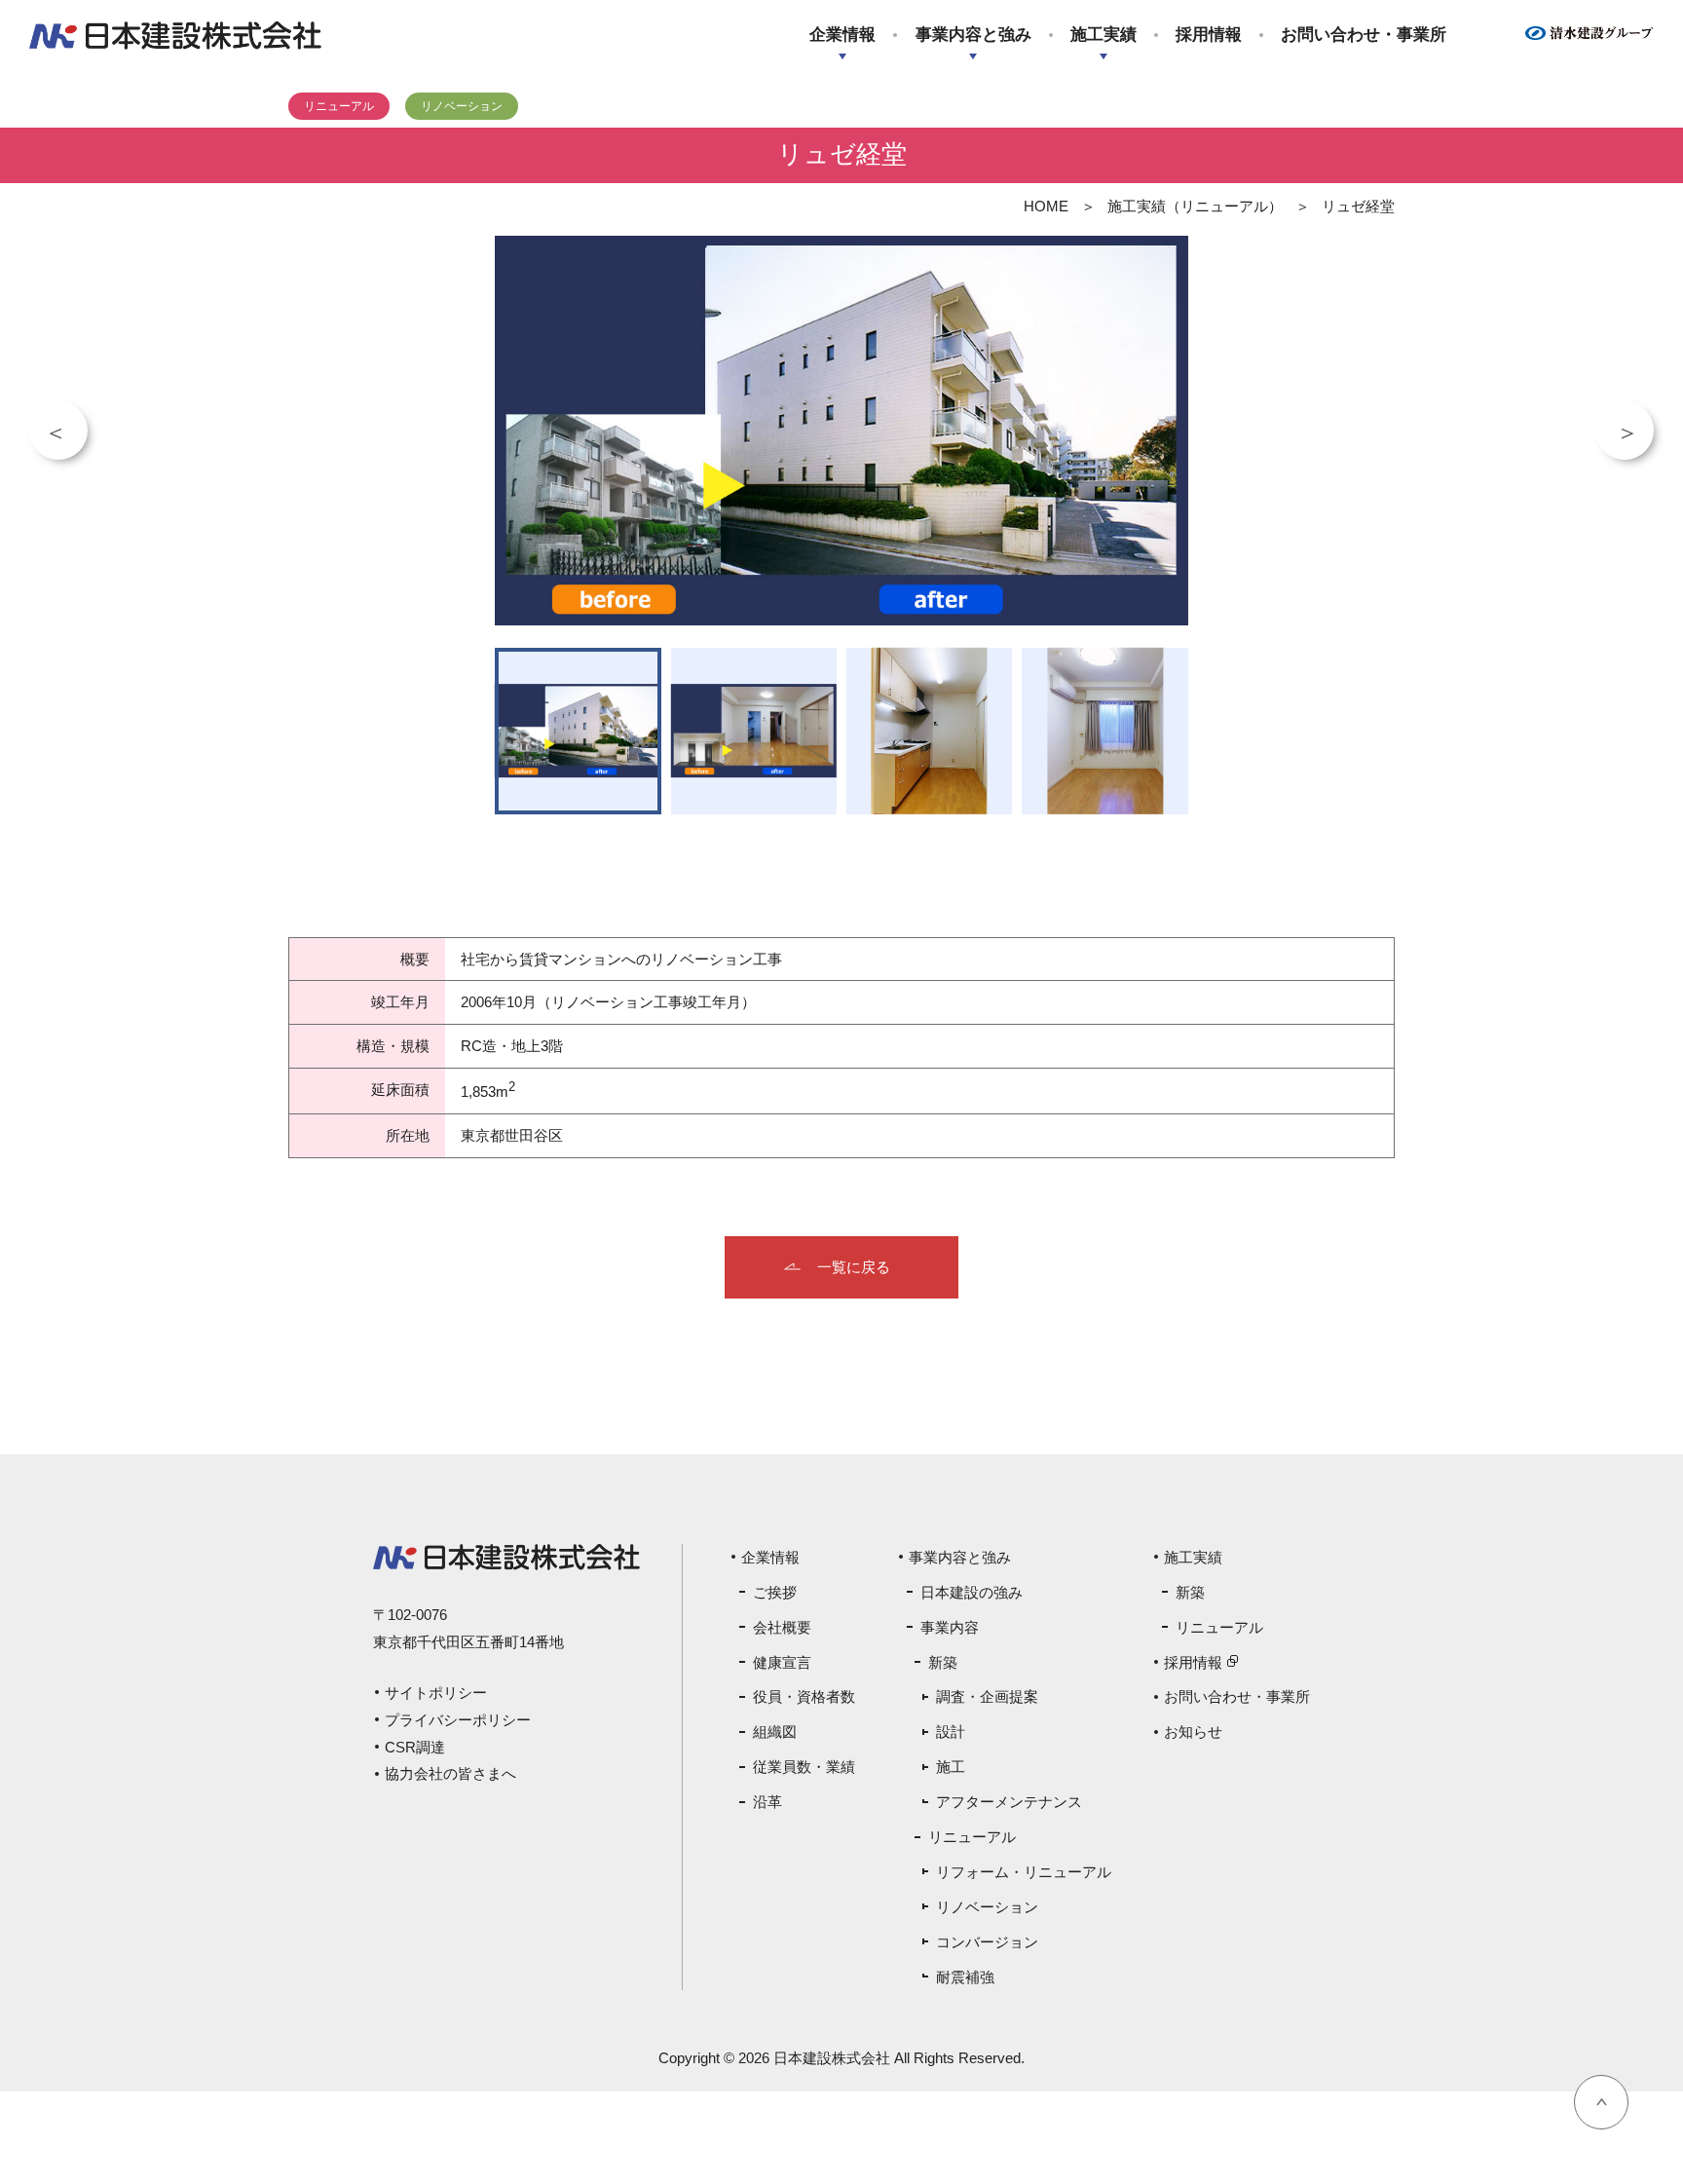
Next (1625, 431)
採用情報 (1209, 35)
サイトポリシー (436, 1693)
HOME (1046, 206)
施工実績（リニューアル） (1195, 206)
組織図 (775, 1732)
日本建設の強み (972, 1592)
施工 (951, 1767)
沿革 (767, 1802)
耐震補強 (965, 1977)
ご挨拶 (775, 1592)
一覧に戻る (854, 1267)
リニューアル (972, 1837)
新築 (943, 1662)
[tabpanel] (841, 431)
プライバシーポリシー (458, 1720)
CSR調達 (415, 1747)
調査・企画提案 (987, 1696)
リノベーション (987, 1907)
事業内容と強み (973, 35)
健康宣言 (782, 1662)
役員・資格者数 (804, 1696)
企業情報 (842, 35)
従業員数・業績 (804, 1767)
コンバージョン (987, 1942)
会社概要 (782, 1627)
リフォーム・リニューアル (1024, 1872)
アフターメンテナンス (1009, 1802)
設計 (951, 1732)
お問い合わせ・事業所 (1364, 35)
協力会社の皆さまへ (450, 1773)
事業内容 (950, 1627)
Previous (58, 431)
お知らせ (1193, 1732)
